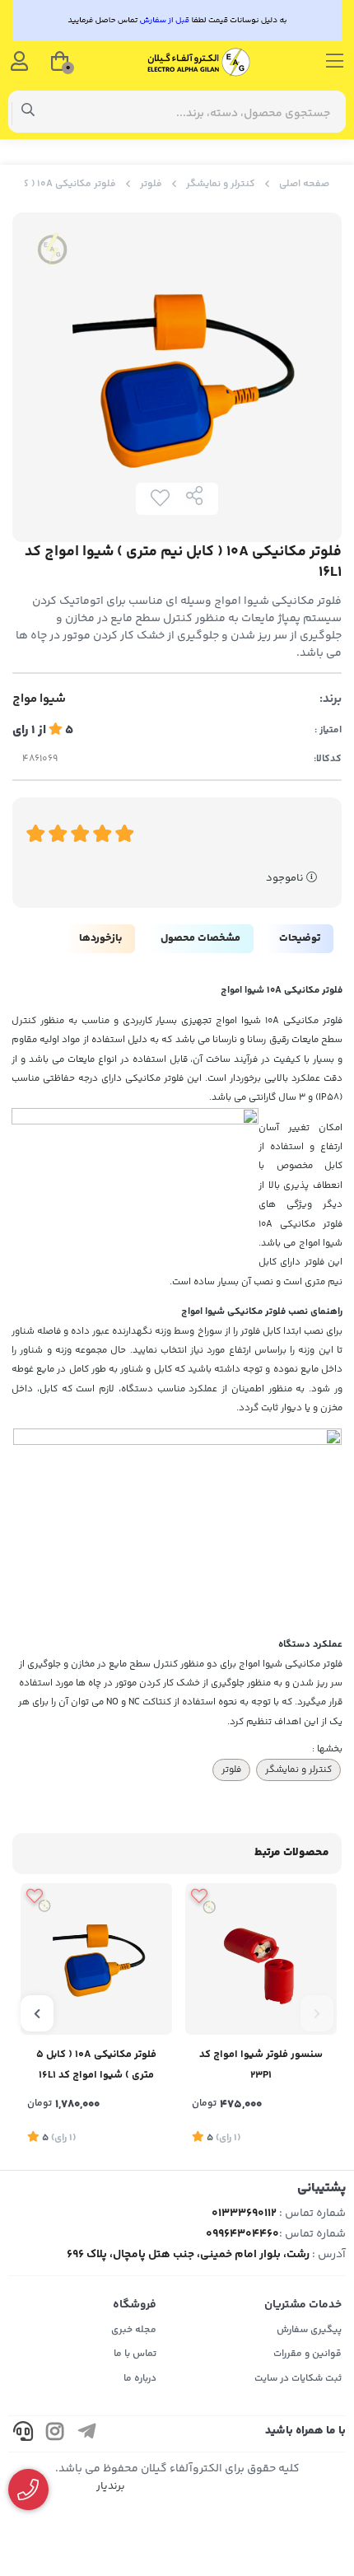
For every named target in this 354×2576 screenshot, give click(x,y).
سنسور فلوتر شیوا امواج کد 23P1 (261, 2065)
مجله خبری (134, 2330)
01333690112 (244, 2214)
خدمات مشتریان (303, 2305)
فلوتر (151, 184)
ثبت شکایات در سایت (298, 2379)
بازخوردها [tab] (100, 938)
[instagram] (55, 2434)
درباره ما (140, 2379)
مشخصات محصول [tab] (200, 938)
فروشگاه (135, 2305)
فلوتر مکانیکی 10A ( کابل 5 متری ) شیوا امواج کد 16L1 (96, 2065)
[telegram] (87, 2434)
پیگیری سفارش (309, 2330)
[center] (28, 112)
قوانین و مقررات (307, 2354)
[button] (317, 2013)
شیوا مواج (39, 699)
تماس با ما (135, 2354)
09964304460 (242, 2234)
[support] (23, 2434)
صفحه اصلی (304, 184)
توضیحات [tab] (300, 938)
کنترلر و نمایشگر (221, 184)
